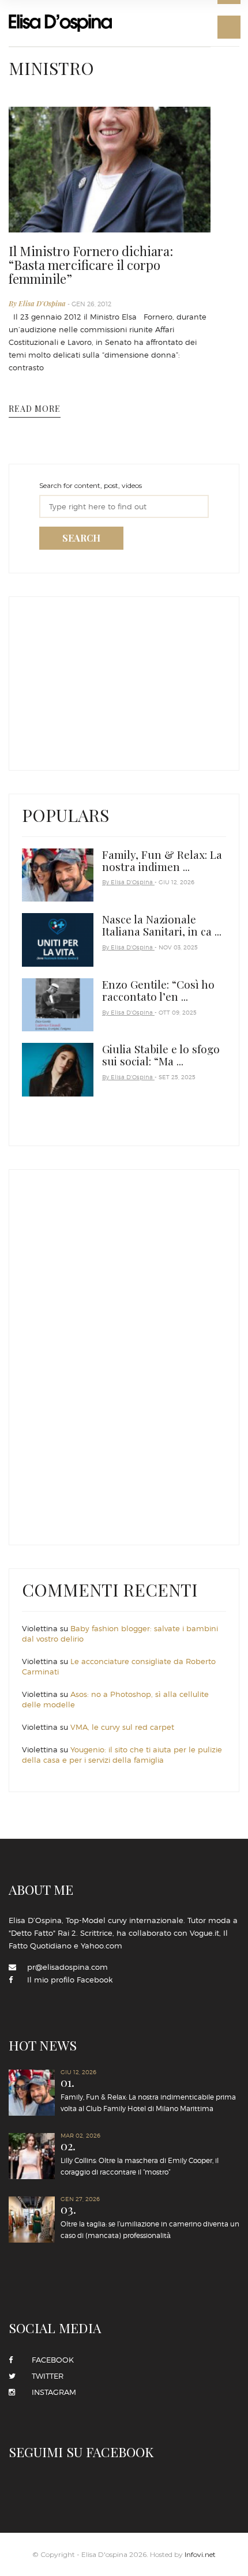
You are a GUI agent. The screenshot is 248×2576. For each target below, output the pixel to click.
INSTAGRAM (50, 2392)
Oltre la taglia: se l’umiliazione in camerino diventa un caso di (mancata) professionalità (150, 2222)
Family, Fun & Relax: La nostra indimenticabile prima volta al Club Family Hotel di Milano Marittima (148, 2095)
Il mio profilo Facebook (70, 1980)
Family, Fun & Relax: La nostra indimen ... (162, 860)
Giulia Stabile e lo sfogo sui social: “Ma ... (161, 1055)
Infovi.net (200, 2554)
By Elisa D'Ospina (38, 303)
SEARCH (81, 538)
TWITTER (44, 2376)
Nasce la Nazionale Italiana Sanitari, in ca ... (162, 925)
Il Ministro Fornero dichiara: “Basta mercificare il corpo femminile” (91, 265)
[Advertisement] (108, 681)
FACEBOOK (49, 2360)
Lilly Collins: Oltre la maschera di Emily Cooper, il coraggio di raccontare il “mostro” (140, 2158)
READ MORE (35, 409)
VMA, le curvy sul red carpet (122, 1727)
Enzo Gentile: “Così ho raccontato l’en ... (158, 990)
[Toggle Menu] (229, 27)
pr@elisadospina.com (67, 1967)
